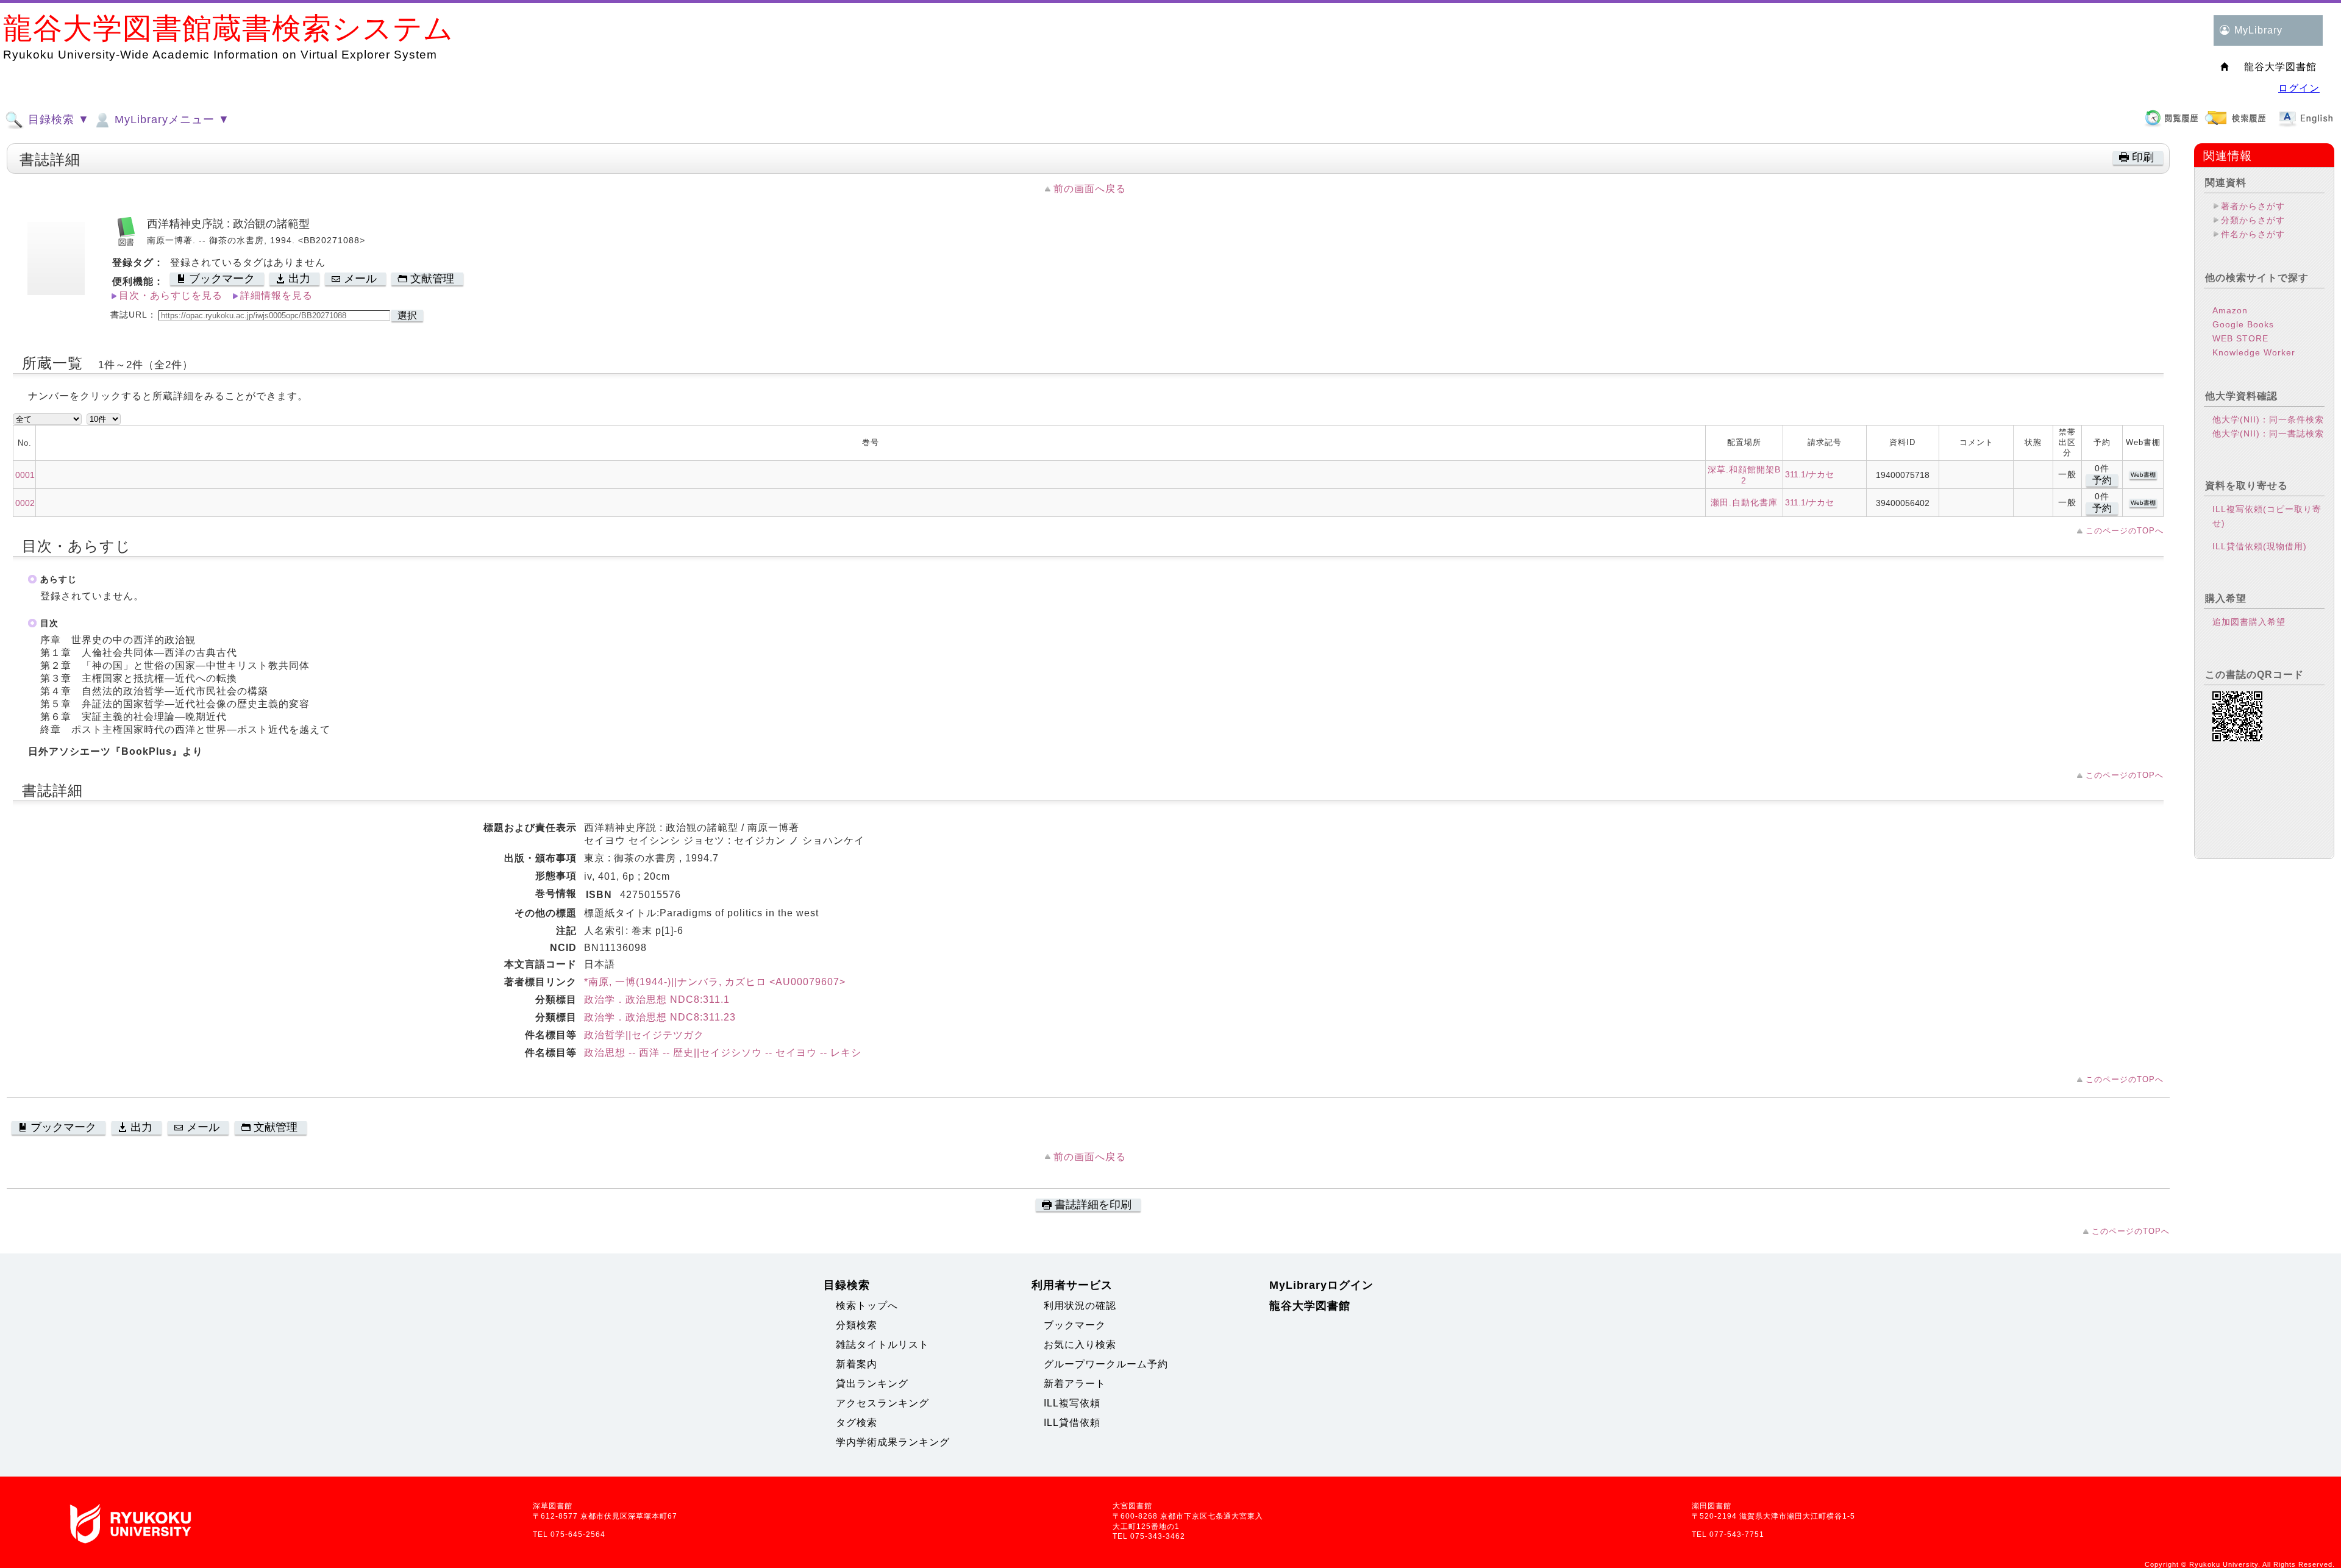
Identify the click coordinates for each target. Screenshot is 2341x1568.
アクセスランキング (882, 1403)
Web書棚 (2143, 475)
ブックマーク (1075, 1325)
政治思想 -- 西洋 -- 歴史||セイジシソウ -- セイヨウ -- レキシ (723, 1053)
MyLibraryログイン (1321, 1285)
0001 (25, 475)
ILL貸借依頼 (1072, 1423)
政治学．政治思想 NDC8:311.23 (660, 1017)
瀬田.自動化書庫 (1744, 502)
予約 (2102, 480)
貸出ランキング (872, 1384)
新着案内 (857, 1364)
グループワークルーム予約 (1106, 1364)
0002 (25, 503)
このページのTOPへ (2125, 531)
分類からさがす (2253, 220)
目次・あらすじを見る (171, 295)
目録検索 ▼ (57, 119)
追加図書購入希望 (2249, 622)
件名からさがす (2253, 234)
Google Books (2243, 324)
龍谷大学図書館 (1310, 1306)
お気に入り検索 (1080, 1345)
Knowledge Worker (2254, 352)
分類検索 (857, 1325)
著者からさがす (2253, 206)
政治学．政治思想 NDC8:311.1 (657, 1000)
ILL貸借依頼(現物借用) (2260, 546)
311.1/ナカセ (1809, 474)
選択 (407, 315)
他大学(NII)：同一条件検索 (2268, 419)
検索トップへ (867, 1306)
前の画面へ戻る (1090, 189)
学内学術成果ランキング (893, 1442)
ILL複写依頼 (1072, 1403)
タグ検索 (857, 1423)
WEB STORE (2240, 338)
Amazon (2230, 310)
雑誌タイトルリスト (882, 1345)
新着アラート (1075, 1384)
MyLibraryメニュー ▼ (170, 119)
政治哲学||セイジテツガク (644, 1035)
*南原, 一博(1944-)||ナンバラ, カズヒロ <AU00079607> (715, 982)
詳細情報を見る (276, 295)
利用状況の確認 (1080, 1306)
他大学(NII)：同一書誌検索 (2268, 433)
